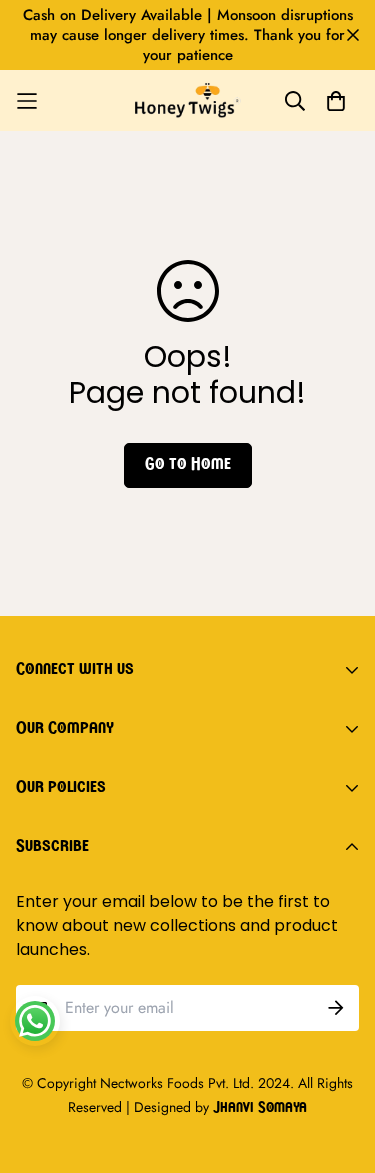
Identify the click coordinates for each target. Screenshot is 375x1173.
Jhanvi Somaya (260, 1108)
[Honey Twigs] (188, 100)
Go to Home (188, 465)
